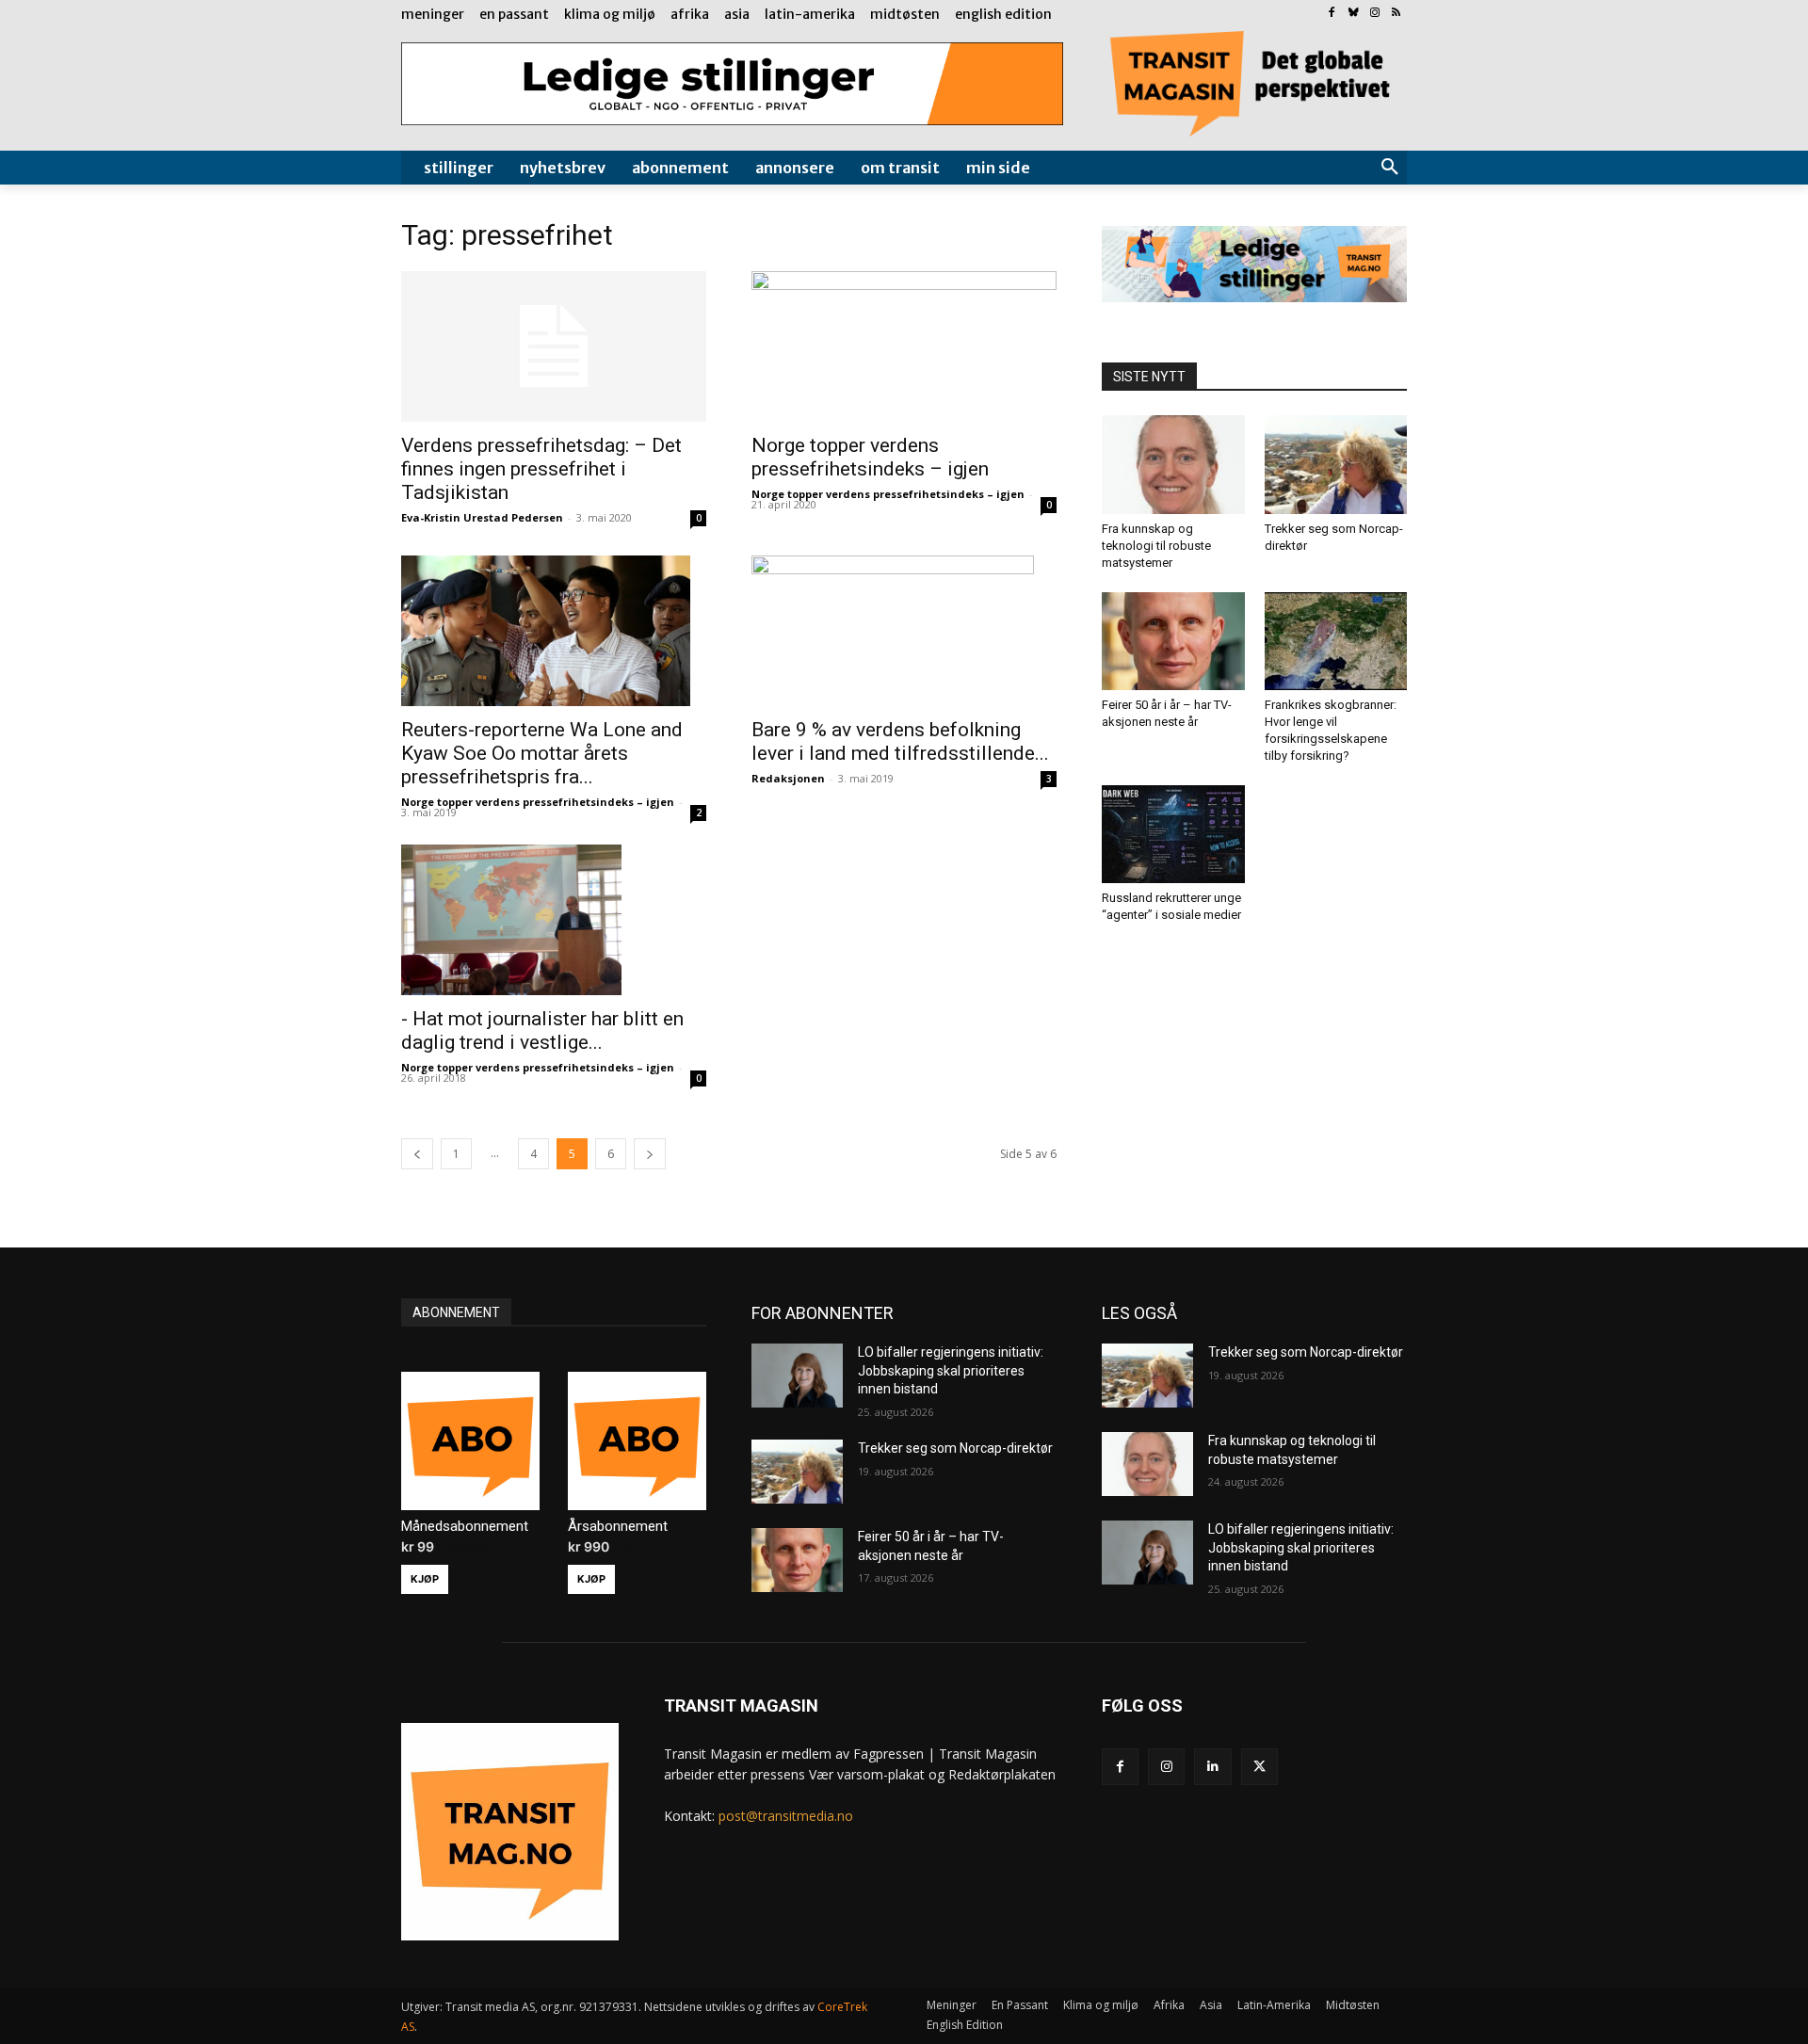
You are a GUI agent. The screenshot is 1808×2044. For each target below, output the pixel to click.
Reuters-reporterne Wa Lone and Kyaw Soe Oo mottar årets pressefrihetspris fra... (542, 753)
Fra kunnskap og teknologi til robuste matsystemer (1156, 546)
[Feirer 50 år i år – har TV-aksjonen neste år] (1173, 641)
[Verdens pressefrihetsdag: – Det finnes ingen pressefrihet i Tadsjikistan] (554, 346)
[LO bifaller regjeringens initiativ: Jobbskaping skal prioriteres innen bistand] (797, 1376)
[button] (1390, 168)
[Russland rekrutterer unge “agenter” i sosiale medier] (1173, 834)
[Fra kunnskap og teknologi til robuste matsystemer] (1173, 464)
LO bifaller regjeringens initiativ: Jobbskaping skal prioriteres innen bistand (951, 1370)
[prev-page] (417, 1154)
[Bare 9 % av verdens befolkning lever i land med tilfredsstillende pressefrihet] (904, 631)
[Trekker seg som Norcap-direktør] (1336, 464)
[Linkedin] (1212, 1767)
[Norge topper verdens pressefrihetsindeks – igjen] (904, 346)
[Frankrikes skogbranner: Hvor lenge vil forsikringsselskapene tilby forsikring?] (1336, 641)
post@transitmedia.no (786, 1816)
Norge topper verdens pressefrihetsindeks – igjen (870, 457)
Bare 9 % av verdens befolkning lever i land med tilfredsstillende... (900, 741)
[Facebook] (1332, 14)
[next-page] (650, 1154)
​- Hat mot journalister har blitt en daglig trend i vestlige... (542, 1030)
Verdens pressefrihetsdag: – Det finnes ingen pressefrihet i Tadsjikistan (541, 469)
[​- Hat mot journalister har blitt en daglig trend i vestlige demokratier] (554, 920)
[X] (1259, 1767)
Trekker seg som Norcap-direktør (955, 1448)
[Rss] (1396, 14)
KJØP (425, 1579)
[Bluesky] (1354, 14)
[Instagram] (1374, 14)
